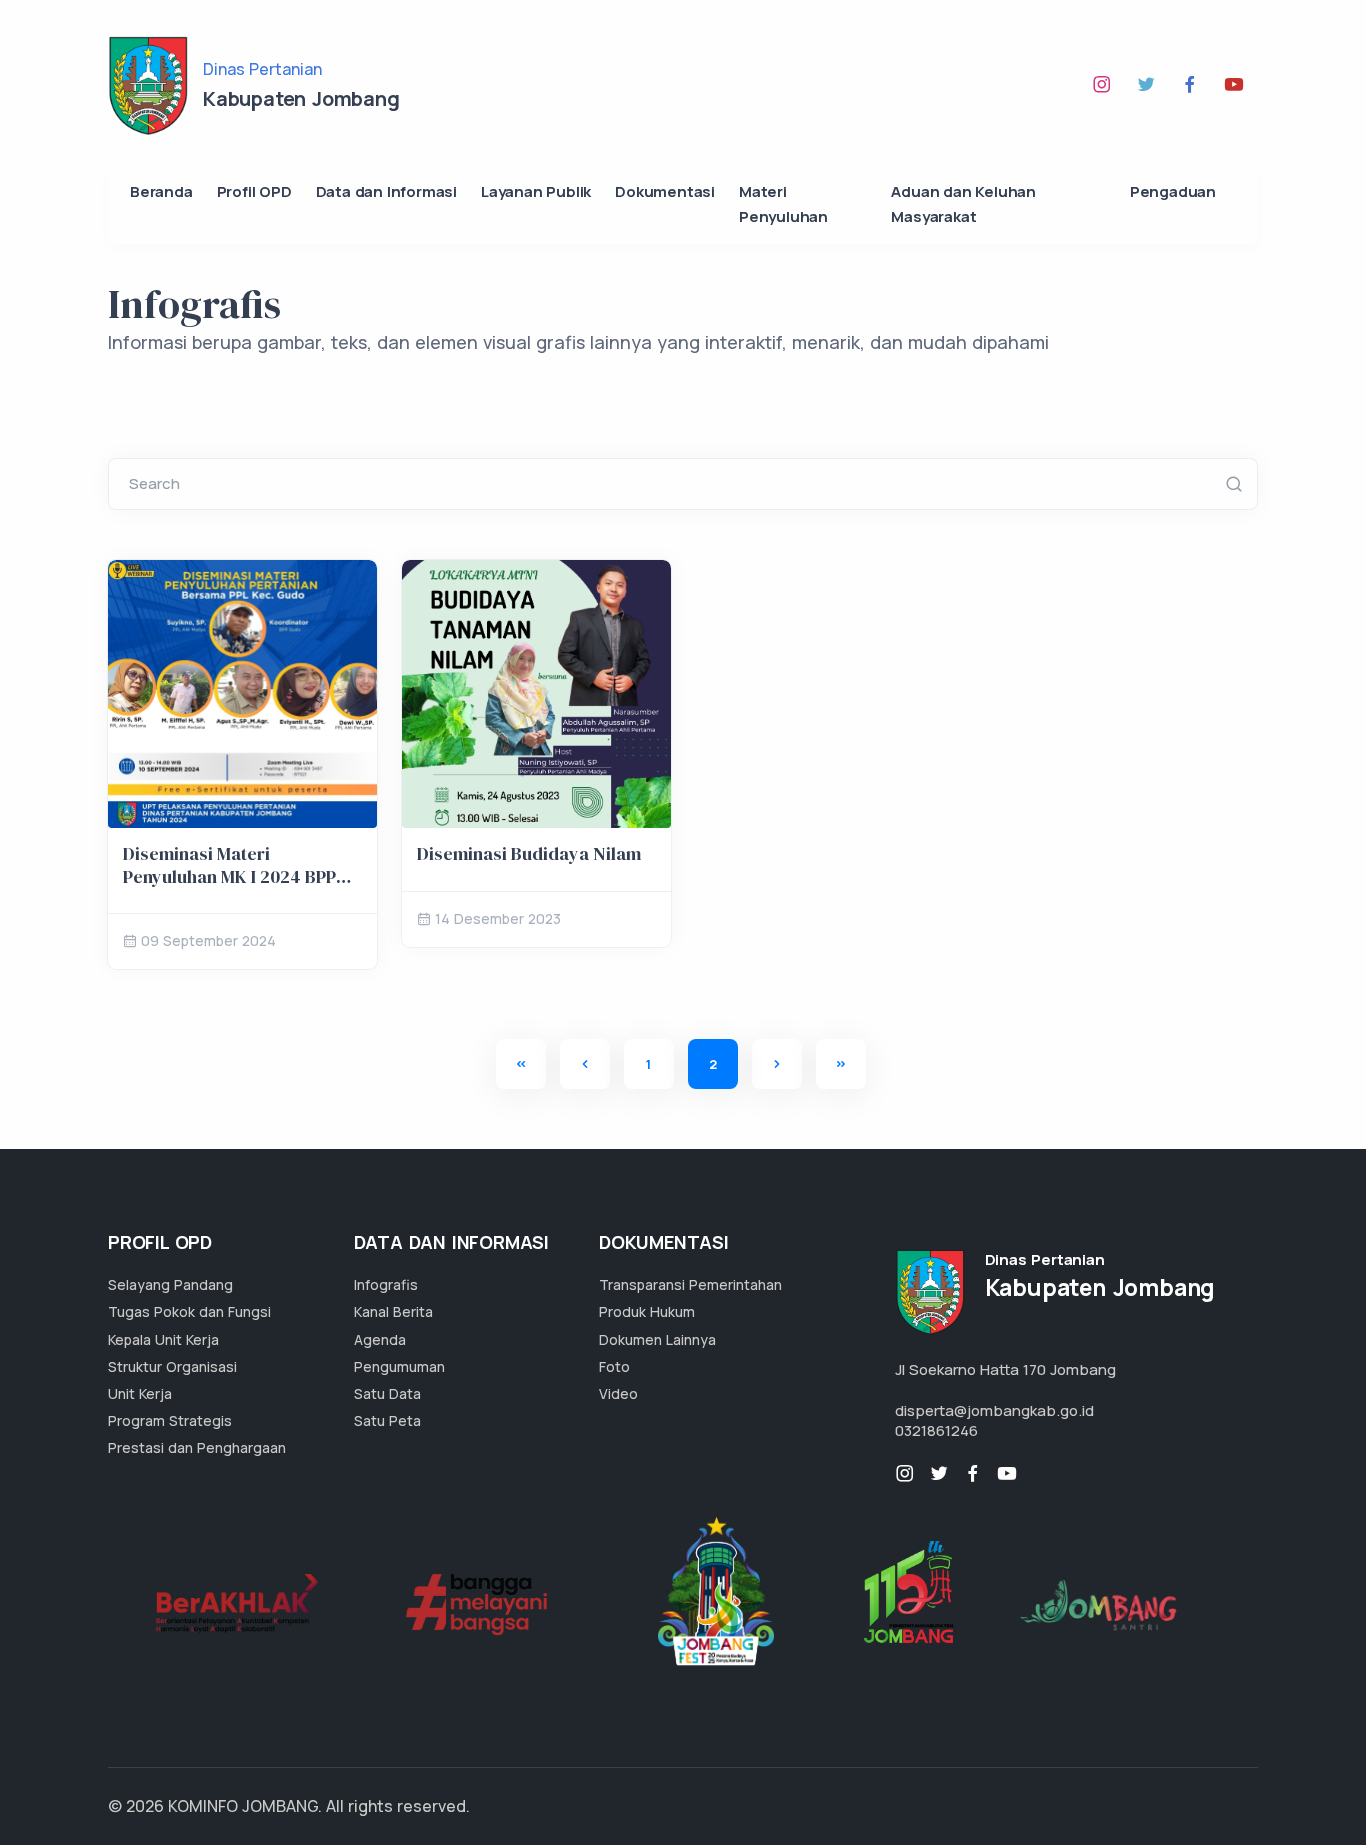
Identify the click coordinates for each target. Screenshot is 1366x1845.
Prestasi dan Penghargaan (197, 1447)
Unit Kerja (140, 1393)
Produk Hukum (647, 1311)
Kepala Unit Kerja (163, 1339)
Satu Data (387, 1393)
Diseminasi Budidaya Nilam (529, 853)
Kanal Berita (393, 1311)
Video (618, 1393)
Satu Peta (387, 1420)
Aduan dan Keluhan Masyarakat (963, 204)
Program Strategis (170, 1420)
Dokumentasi (665, 191)
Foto (614, 1366)
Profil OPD (254, 191)
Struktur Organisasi (172, 1366)
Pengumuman (399, 1366)
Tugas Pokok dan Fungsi (189, 1311)
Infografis (386, 1284)
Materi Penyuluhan (783, 204)
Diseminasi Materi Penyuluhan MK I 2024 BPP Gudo (229, 876)
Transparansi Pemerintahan (690, 1284)
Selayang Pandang (170, 1284)
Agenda (380, 1339)
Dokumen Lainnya (657, 1339)
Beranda (161, 191)
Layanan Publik (536, 191)
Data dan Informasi (386, 191)
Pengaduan (1173, 191)
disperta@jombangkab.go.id (994, 1410)
